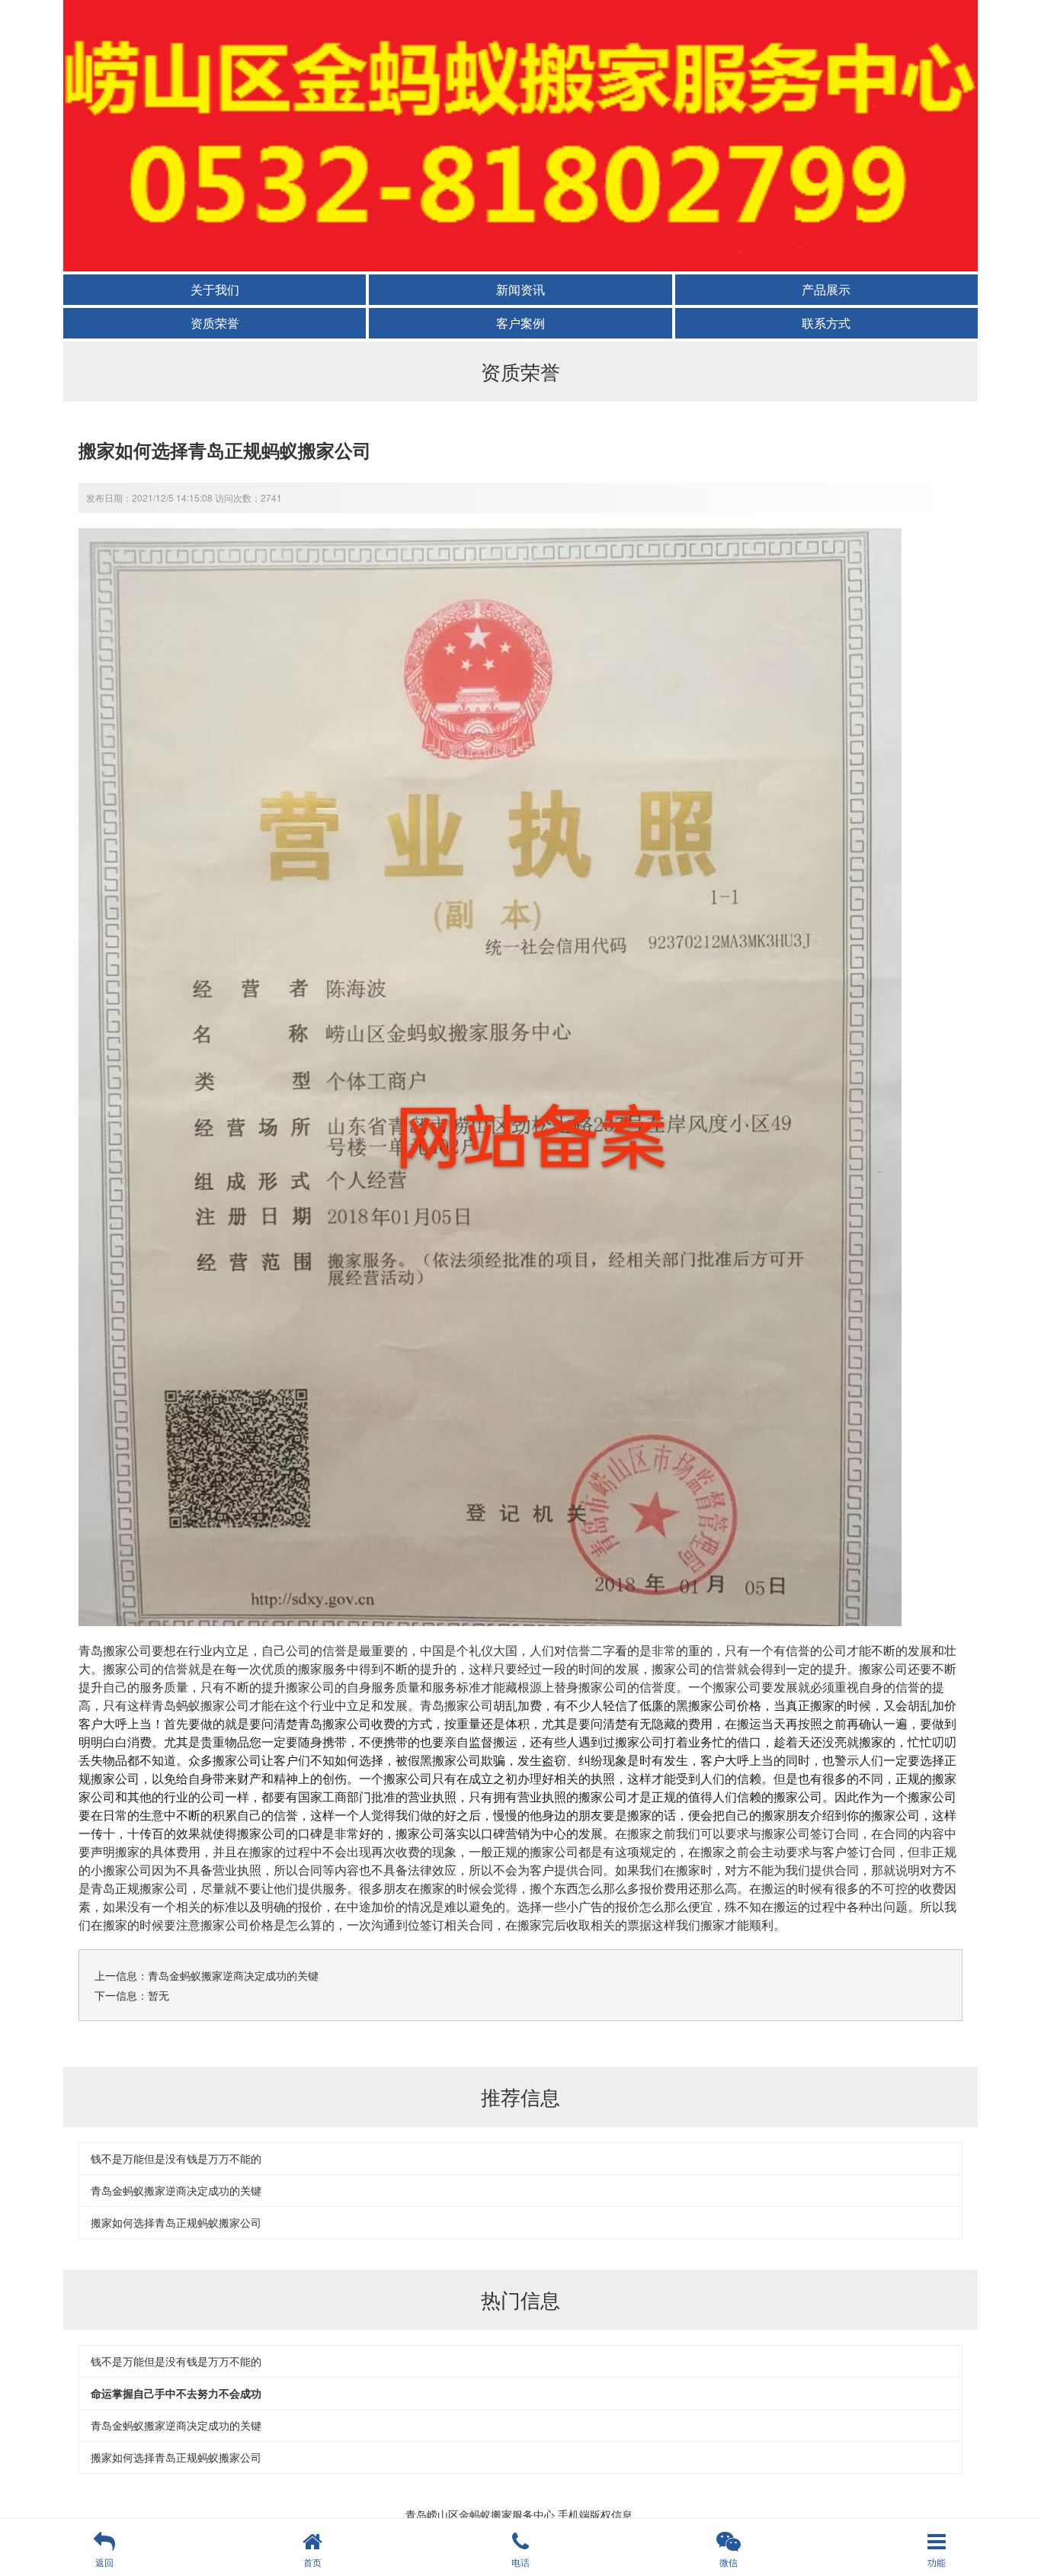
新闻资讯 (520, 289)
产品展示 (826, 289)
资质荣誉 (215, 323)
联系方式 (826, 323)
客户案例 (520, 323)
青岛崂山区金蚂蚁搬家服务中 (475, 2514)
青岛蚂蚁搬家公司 (200, 1705)
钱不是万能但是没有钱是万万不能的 (176, 2158)
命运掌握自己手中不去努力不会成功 (176, 2393)
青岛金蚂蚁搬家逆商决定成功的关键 (233, 1975)
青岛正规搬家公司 (139, 1888)
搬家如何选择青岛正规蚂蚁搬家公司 (176, 2222)
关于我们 (215, 289)
